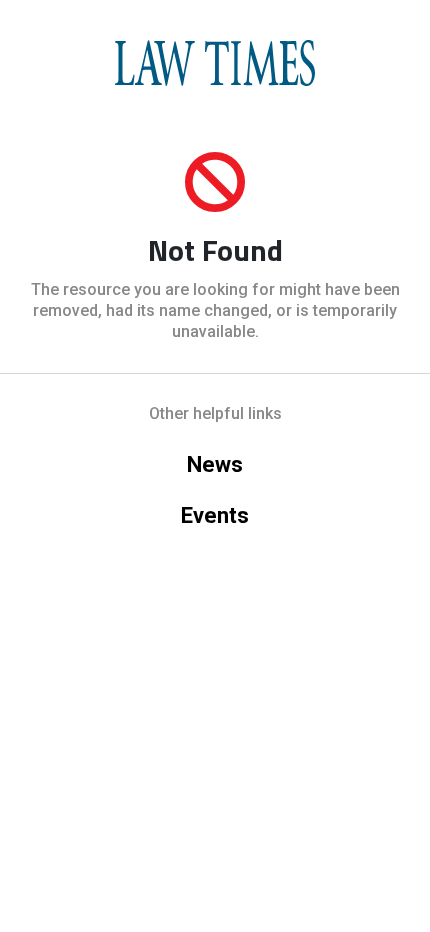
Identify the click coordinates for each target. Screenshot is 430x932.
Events (215, 515)
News (215, 464)
